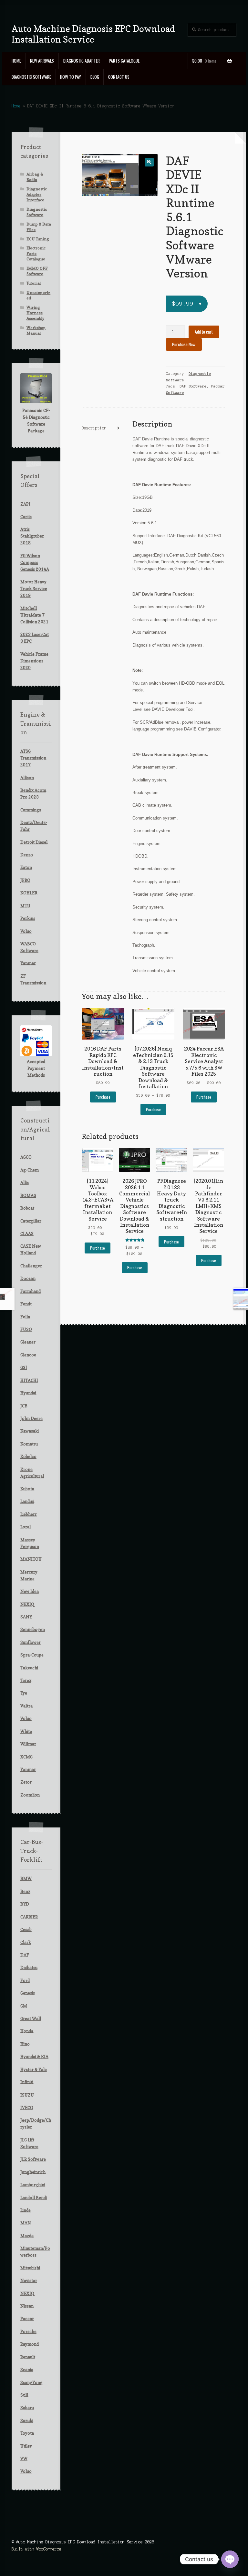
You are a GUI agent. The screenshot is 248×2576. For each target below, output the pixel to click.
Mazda (27, 2236)
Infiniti (27, 2082)
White (26, 1731)
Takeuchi (29, 1668)
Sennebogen (33, 1629)
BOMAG (28, 1195)
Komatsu (29, 1444)
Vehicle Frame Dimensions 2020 (34, 661)
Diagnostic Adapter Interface (37, 194)
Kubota (27, 1489)
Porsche (28, 2331)
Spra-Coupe (32, 1655)
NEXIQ (27, 1604)
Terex (26, 1680)
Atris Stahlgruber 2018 (32, 536)
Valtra (26, 1706)
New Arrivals (42, 61)
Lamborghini (33, 2185)
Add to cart (204, 332)
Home (16, 61)
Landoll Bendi (34, 2198)
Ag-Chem (30, 1170)
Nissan (27, 2306)
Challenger (31, 1266)
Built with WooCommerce (36, 2549)
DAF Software (193, 386)
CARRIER (29, 1917)
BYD (25, 1904)
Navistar (29, 2280)
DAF (25, 1955)
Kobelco (28, 1456)
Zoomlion (30, 1795)
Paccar (27, 2319)
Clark (26, 1942)
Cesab (26, 1929)
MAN (26, 2223)
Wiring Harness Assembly (35, 313)
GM (24, 2006)
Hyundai (28, 1393)
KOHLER (29, 893)
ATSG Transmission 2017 (33, 758)
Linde (26, 2210)
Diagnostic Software (31, 77)
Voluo (26, 931)
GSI (24, 1367)
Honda (27, 2031)
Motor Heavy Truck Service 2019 (34, 589)
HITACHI (29, 1380)
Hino (25, 2044)
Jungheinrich (33, 2172)
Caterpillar (31, 1221)
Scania (27, 2370)
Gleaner (28, 1342)
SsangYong (31, 2382)
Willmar (28, 1744)
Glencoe (28, 1355)
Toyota (27, 2433)
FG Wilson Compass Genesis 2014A (35, 562)
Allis (25, 1182)
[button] (149, 162)
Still (24, 2395)
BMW (26, 1878)
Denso (27, 855)
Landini (27, 1501)
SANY (26, 1617)
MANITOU (31, 1559)
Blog (95, 77)
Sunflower (31, 1642)
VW (24, 2459)
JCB (24, 1406)
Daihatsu (29, 1967)
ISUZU (27, 2095)
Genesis (28, 1993)
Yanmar (28, 963)
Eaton (26, 867)
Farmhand (31, 1291)
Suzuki (27, 2420)
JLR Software (33, 2159)
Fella (25, 1317)
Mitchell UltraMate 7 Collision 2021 (34, 615)
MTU (25, 906)
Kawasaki (30, 1431)
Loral (26, 1527)
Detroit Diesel (34, 842)
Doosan (28, 1278)
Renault (28, 2357)
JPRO (25, 880)
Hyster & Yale (34, 2069)
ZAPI (25, 504)
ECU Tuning (38, 239)
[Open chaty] (230, 2559)
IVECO (27, 2108)
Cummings (31, 810)
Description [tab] (94, 428)
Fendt (26, 1304)
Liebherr (29, 1514)
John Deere (31, 1418)
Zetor (26, 1782)
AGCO (26, 1157)
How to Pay (71, 77)
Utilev (26, 2446)
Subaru (27, 2408)
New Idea (30, 1591)
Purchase (103, 1097)
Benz (25, 1891)
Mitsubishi (30, 2268)
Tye (24, 1693)
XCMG (26, 1757)
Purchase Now (184, 344)
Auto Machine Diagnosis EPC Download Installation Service (93, 34)
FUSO (26, 1329)
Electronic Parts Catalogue (36, 253)
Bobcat (27, 1208)
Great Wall (31, 2018)
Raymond (30, 2344)
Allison (27, 778)
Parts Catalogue (124, 61)
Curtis (26, 517)
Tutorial (34, 283)
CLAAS (27, 1233)
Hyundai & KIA (34, 2057)
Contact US (119, 77)
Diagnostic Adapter (82, 61)
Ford (25, 1980)
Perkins (28, 918)
